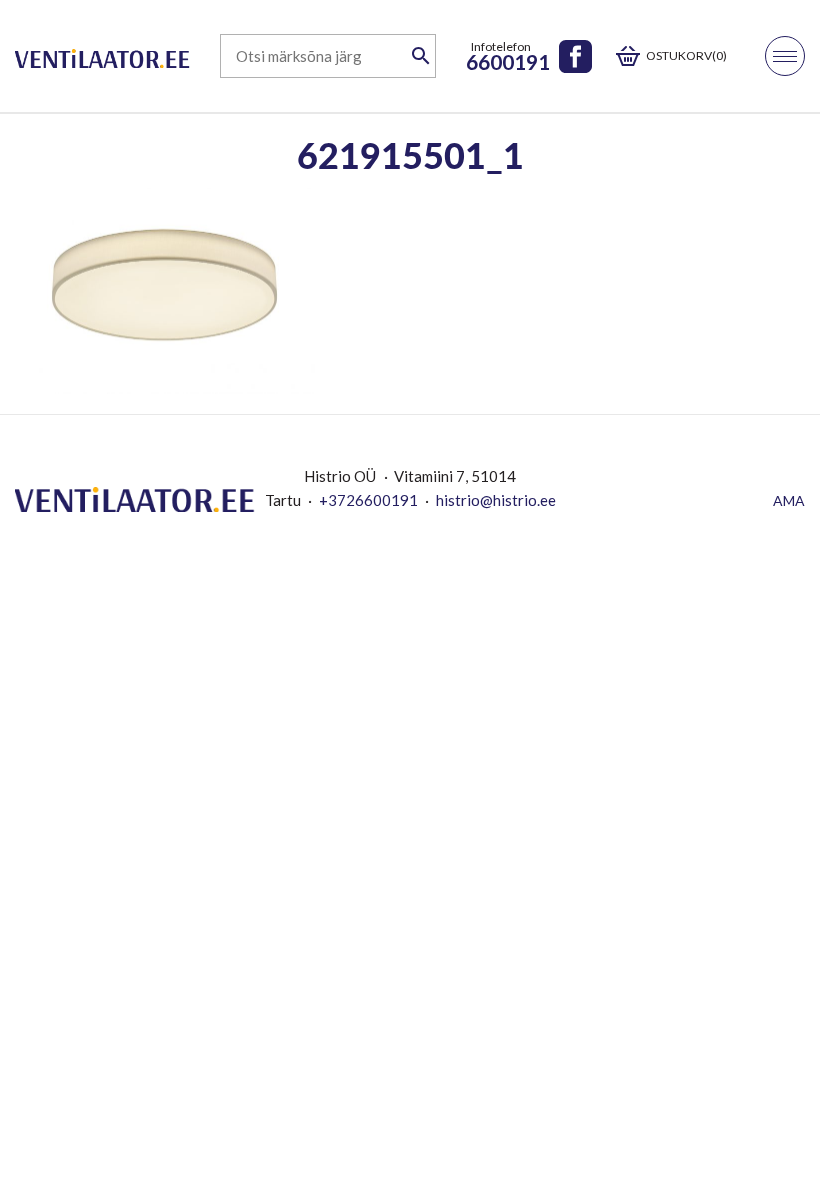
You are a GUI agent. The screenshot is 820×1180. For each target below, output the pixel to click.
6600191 (508, 61)
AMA (789, 500)
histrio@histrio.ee (496, 500)
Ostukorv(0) (686, 55)
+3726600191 (368, 500)
